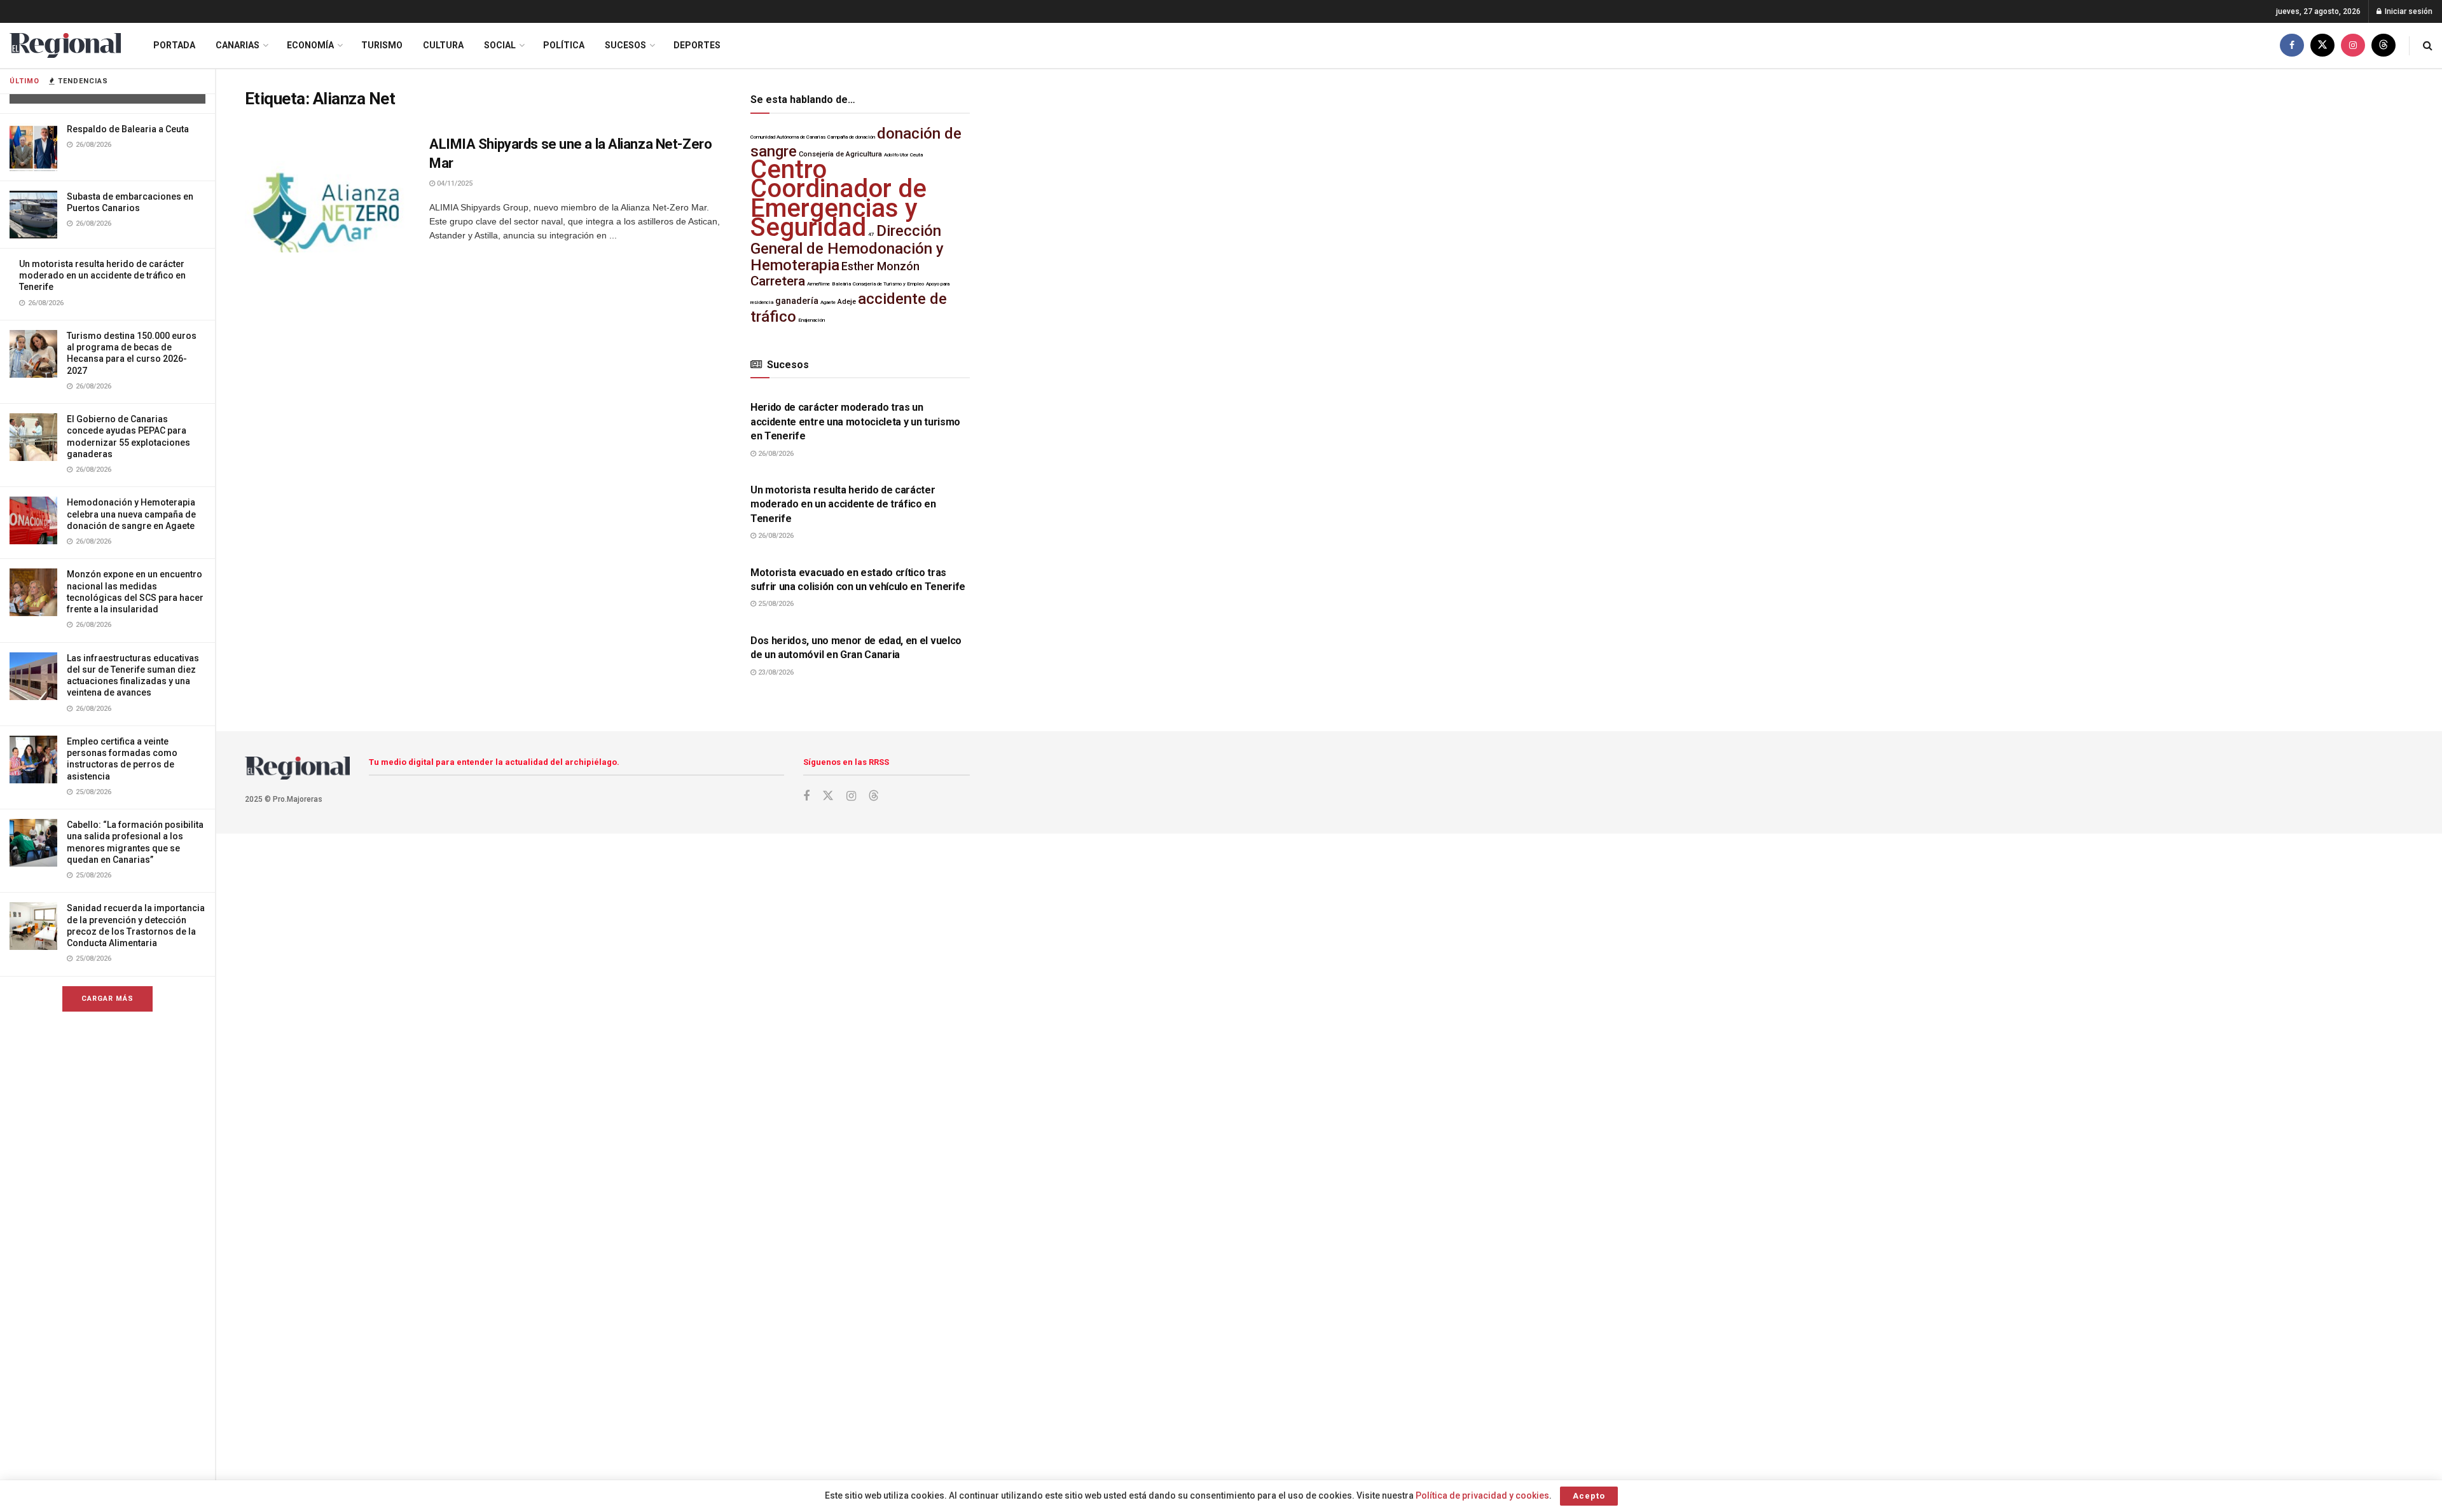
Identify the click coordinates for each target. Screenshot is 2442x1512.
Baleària (841, 284)
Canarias (238, 45)
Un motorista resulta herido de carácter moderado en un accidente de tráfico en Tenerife (102, 275)
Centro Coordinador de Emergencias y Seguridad (838, 198)
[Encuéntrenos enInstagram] (2353, 45)
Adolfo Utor (896, 155)
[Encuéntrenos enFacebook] (2292, 45)
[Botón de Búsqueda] (2428, 45)
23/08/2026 (775, 672)
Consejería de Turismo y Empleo (888, 284)
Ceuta (916, 155)
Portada (174, 45)
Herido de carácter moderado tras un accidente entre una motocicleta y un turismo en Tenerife (855, 422)
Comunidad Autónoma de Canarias (788, 137)
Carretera (778, 281)
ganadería (797, 301)
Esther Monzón (880, 266)
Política (564, 45)
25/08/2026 (775, 604)
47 (871, 234)
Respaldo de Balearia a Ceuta (128, 129)
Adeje (847, 302)
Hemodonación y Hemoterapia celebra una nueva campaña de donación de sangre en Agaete (131, 514)
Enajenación (811, 320)
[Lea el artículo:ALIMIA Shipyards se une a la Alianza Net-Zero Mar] (328, 194)
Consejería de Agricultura (840, 154)
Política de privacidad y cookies (1482, 1495)
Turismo (382, 45)
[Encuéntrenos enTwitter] (2322, 45)
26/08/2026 (775, 454)
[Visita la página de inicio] (65, 45)
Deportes (697, 45)
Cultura (443, 45)
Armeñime (818, 284)
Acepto (1589, 1496)
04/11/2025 (454, 183)
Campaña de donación (851, 137)
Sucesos (625, 45)
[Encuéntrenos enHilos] (2383, 45)
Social (500, 45)
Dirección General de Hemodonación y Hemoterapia (847, 248)
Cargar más (107, 999)
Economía (310, 45)
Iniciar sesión (2408, 11)
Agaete (828, 302)
